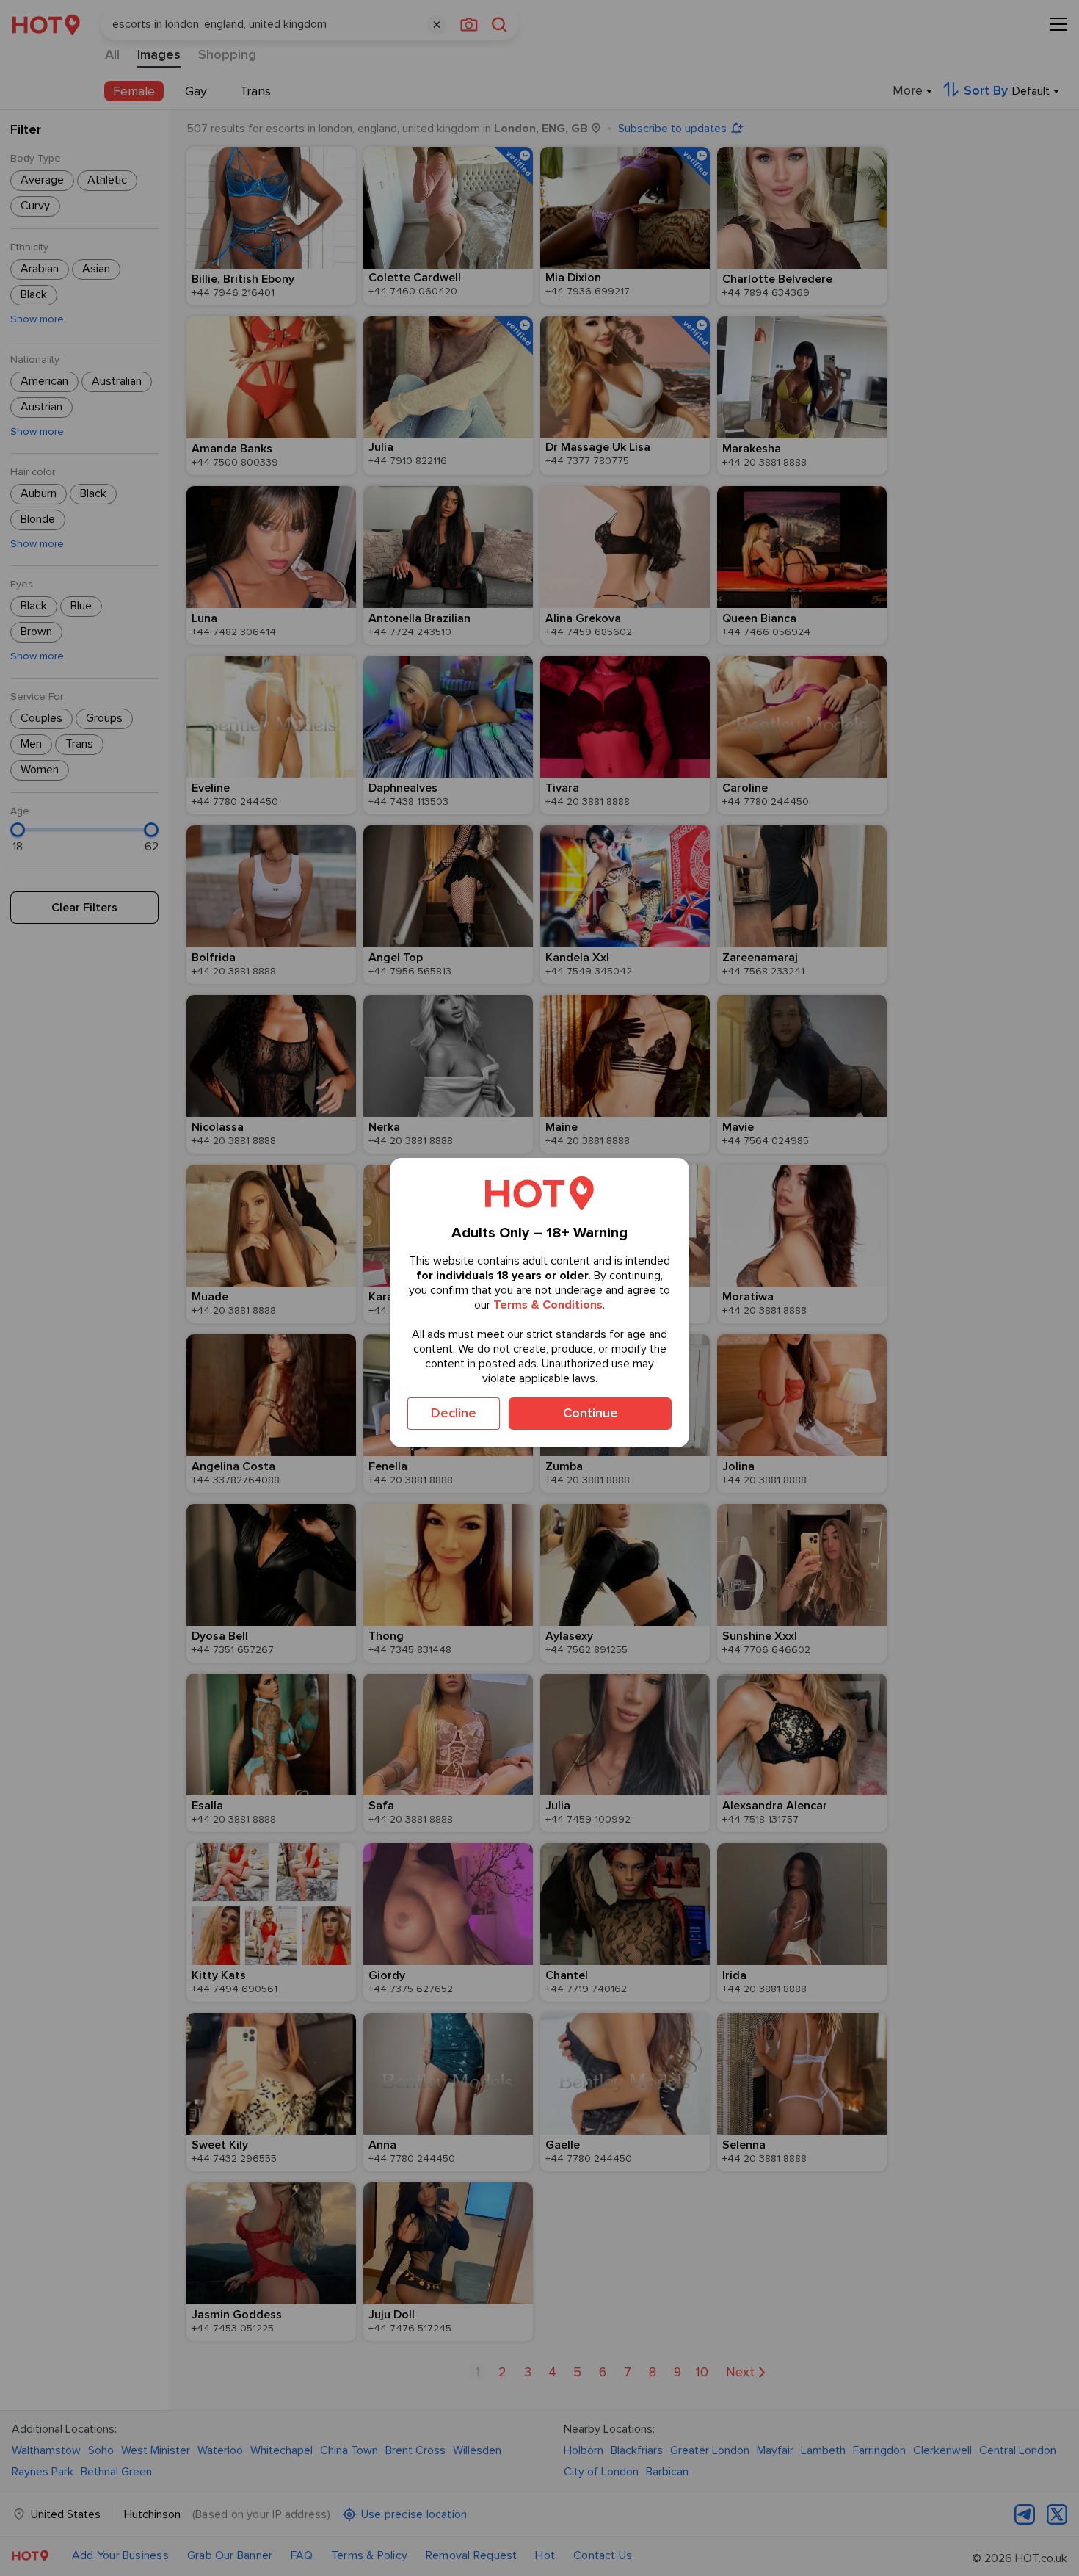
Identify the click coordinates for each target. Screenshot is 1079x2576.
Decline (454, 1413)
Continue (591, 1413)
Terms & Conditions (548, 1305)
